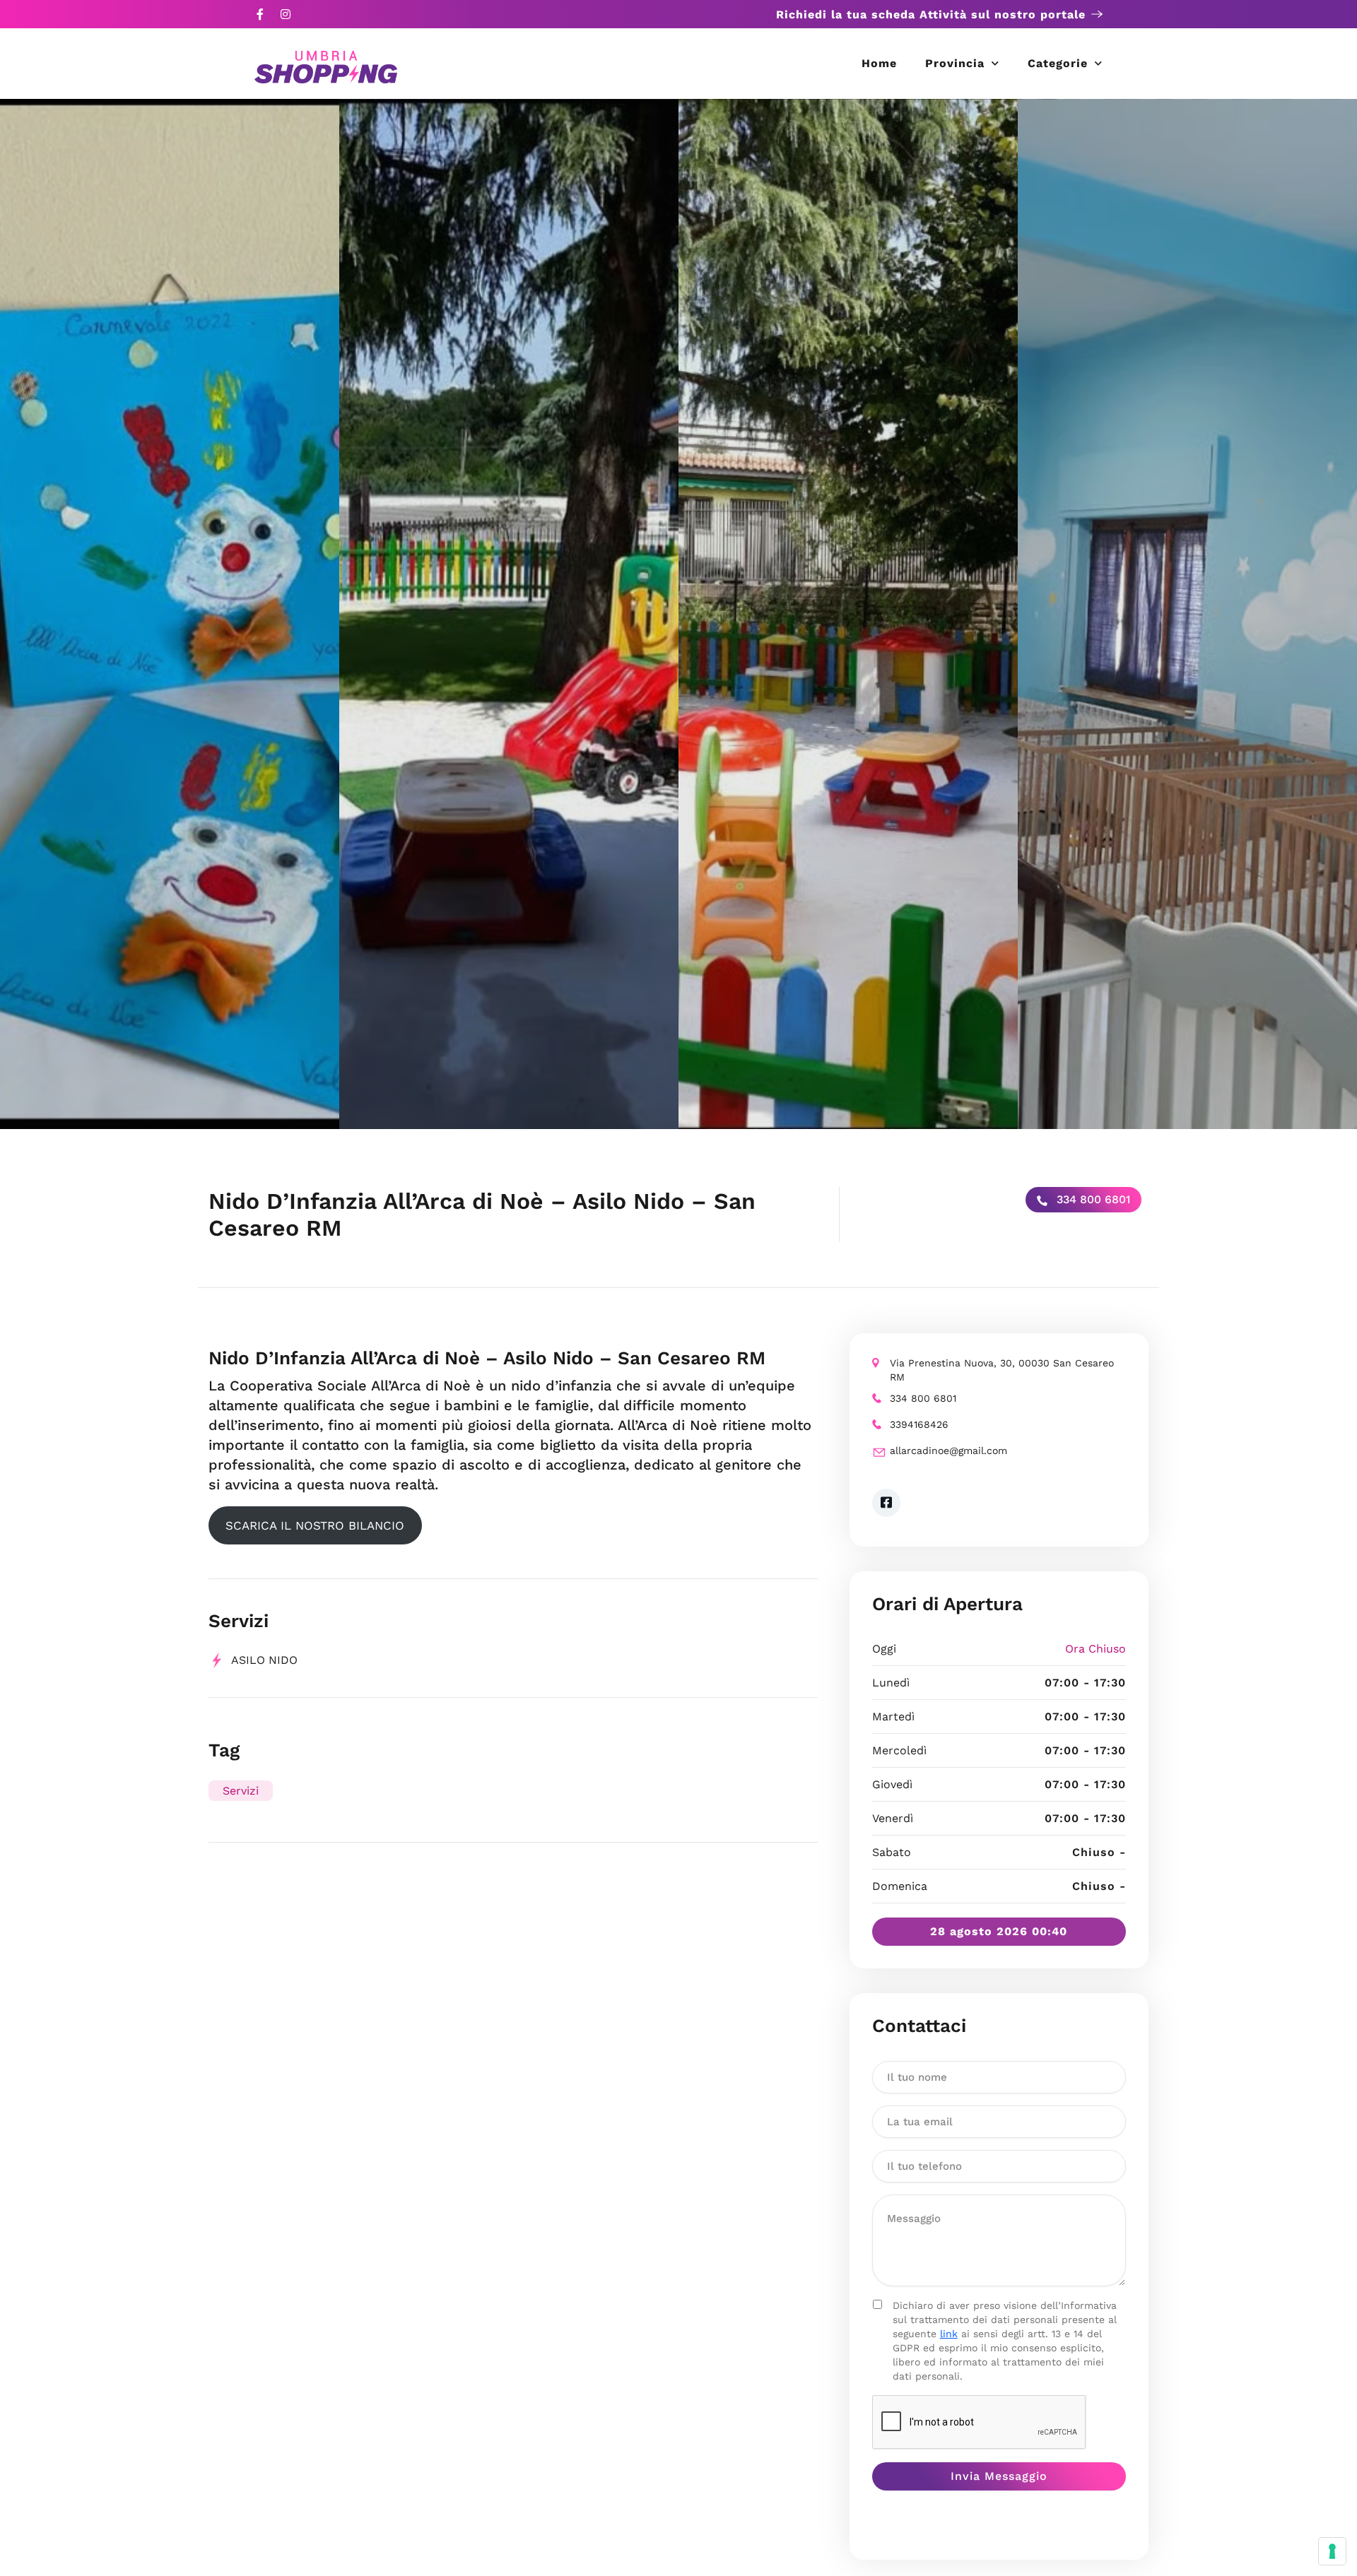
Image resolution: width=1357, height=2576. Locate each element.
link (949, 2334)
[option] (170, 614)
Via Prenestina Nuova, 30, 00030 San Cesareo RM (1002, 1370)
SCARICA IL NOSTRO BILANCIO (315, 1525)
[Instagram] (286, 14)
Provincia (955, 63)
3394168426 (919, 1424)
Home (879, 63)
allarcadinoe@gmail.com (948, 1451)
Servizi (241, 1791)
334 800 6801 (1092, 1199)
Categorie (1058, 63)
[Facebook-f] (260, 14)
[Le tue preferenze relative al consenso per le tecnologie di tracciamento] (1332, 2551)
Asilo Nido (264, 1660)
